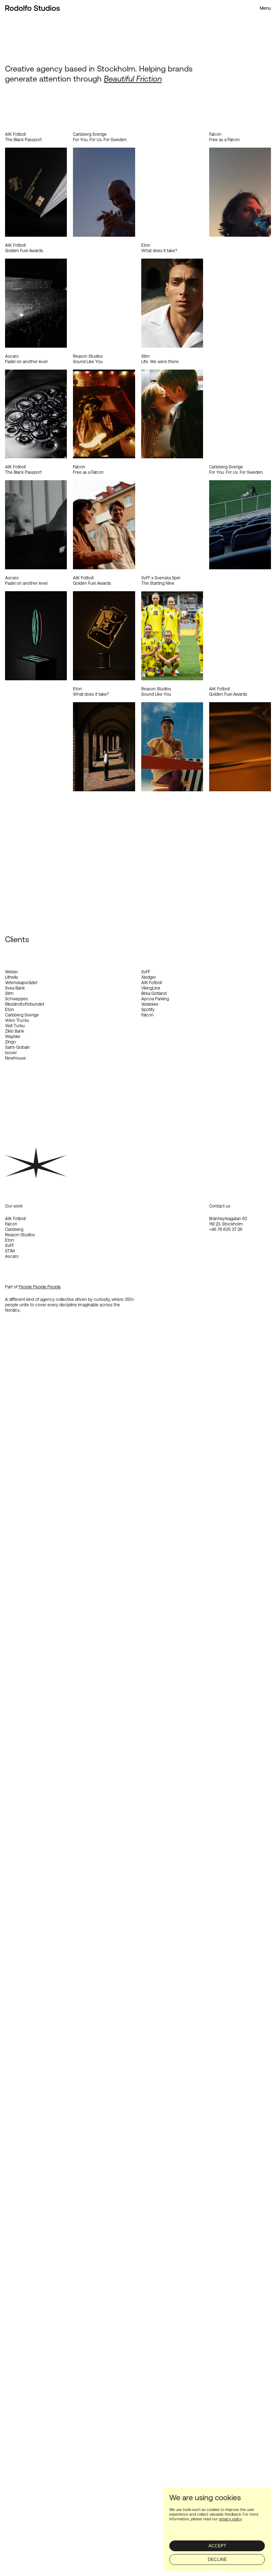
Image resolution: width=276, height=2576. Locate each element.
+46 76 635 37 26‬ (226, 1229)
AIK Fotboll (15, 1219)
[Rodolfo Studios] (33, 8)
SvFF (10, 1246)
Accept (217, 2546)
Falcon (11, 1224)
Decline (217, 2559)
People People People (40, 1287)
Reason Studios (20, 1235)
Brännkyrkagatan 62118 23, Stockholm (228, 1221)
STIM (10, 1251)
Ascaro (12, 1256)
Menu (265, 8)
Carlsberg (14, 1229)
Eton (10, 1240)
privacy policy (230, 2519)
